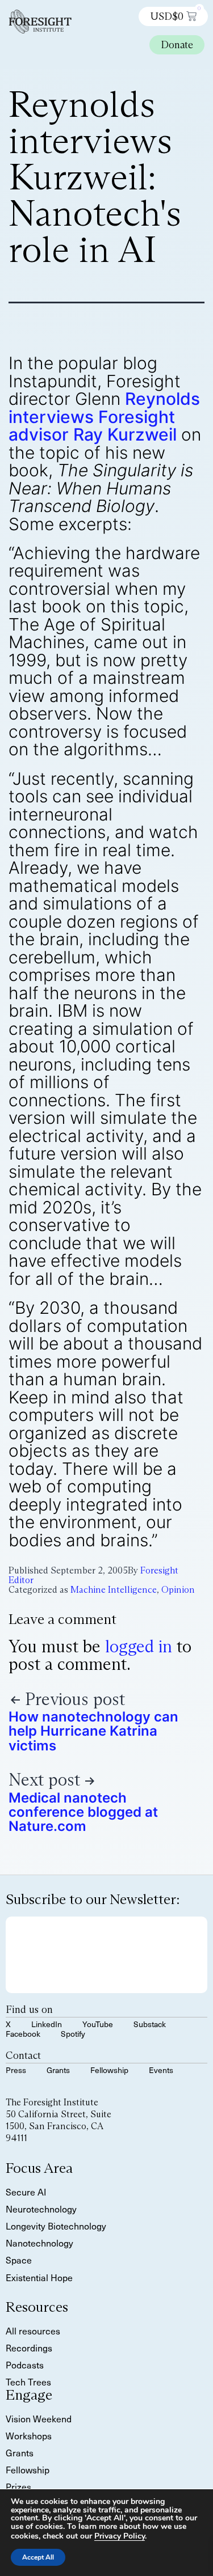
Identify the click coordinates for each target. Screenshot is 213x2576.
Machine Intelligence (114, 1590)
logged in (139, 1646)
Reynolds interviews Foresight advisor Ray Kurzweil (104, 416)
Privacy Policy (120, 2536)
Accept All (38, 2557)
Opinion (178, 1590)
